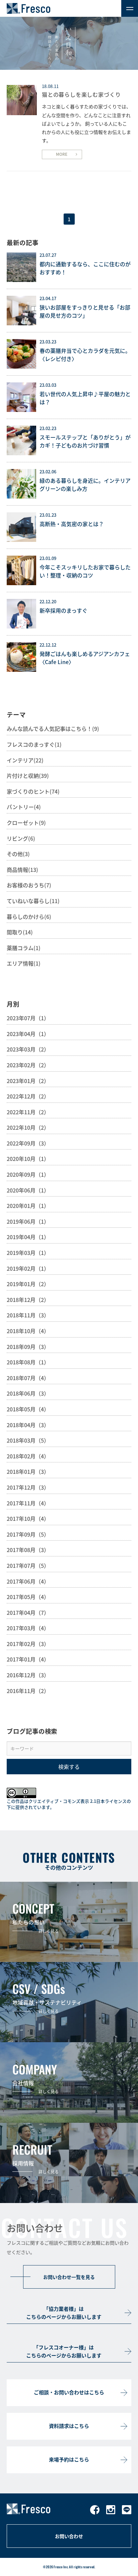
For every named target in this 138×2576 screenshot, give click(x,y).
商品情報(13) (22, 870)
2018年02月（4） (28, 1456)
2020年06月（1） (28, 1190)
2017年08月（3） (28, 1550)
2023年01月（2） (28, 1081)
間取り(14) (20, 932)
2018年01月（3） (28, 1471)
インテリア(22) (25, 760)
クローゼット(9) (26, 823)
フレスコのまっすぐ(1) (34, 744)
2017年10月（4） (28, 1518)
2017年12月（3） (28, 1487)
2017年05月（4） (28, 1597)
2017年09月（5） (28, 1534)
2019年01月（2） (28, 1284)
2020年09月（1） (28, 1174)
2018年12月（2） (28, 1300)
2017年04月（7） (28, 1612)
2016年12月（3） (28, 1675)
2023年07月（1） (28, 1018)
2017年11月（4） (28, 1503)
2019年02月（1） (28, 1268)
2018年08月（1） (28, 1362)
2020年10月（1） (28, 1159)
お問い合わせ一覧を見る (69, 2277)
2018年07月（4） (28, 1378)
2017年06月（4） (28, 1581)
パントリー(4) (24, 807)
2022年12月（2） (28, 1096)
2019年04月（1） (28, 1237)
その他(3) (18, 854)
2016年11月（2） (28, 1691)
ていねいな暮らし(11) (33, 901)
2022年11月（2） (28, 1112)
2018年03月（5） (28, 1440)
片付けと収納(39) (28, 776)
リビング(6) (21, 838)
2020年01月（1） (28, 1206)
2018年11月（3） (28, 1315)
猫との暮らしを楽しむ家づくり (81, 94)
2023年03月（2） (28, 1049)
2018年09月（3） (28, 1347)
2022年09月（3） (28, 1143)
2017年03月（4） (28, 1628)
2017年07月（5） (28, 1565)
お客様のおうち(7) (29, 885)
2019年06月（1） (28, 1221)
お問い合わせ (69, 2536)
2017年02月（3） (28, 1644)
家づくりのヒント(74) (33, 791)
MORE (62, 154)
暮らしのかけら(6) (29, 917)
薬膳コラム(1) (24, 948)
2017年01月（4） (28, 1659)
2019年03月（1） (28, 1253)
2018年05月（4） (28, 1409)
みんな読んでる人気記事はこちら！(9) (53, 729)
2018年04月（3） (28, 1425)
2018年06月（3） (28, 1393)
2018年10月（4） (28, 1331)
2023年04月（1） (28, 1034)
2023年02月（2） (28, 1065)
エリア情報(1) (24, 963)
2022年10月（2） (28, 1127)
